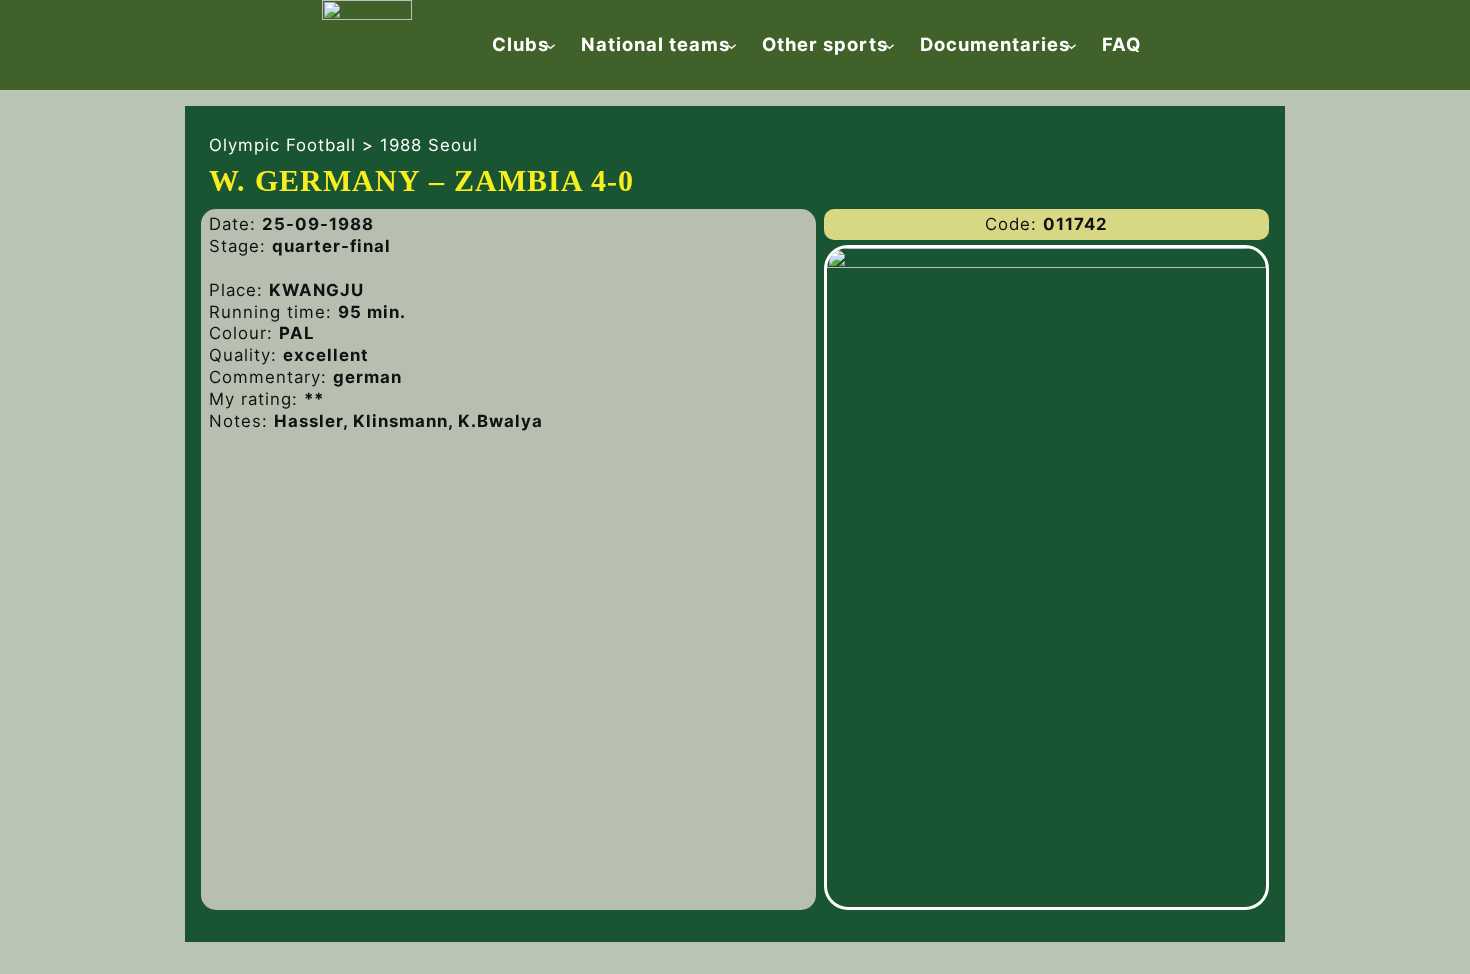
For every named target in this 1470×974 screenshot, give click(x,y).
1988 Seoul (429, 145)
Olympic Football (282, 145)
